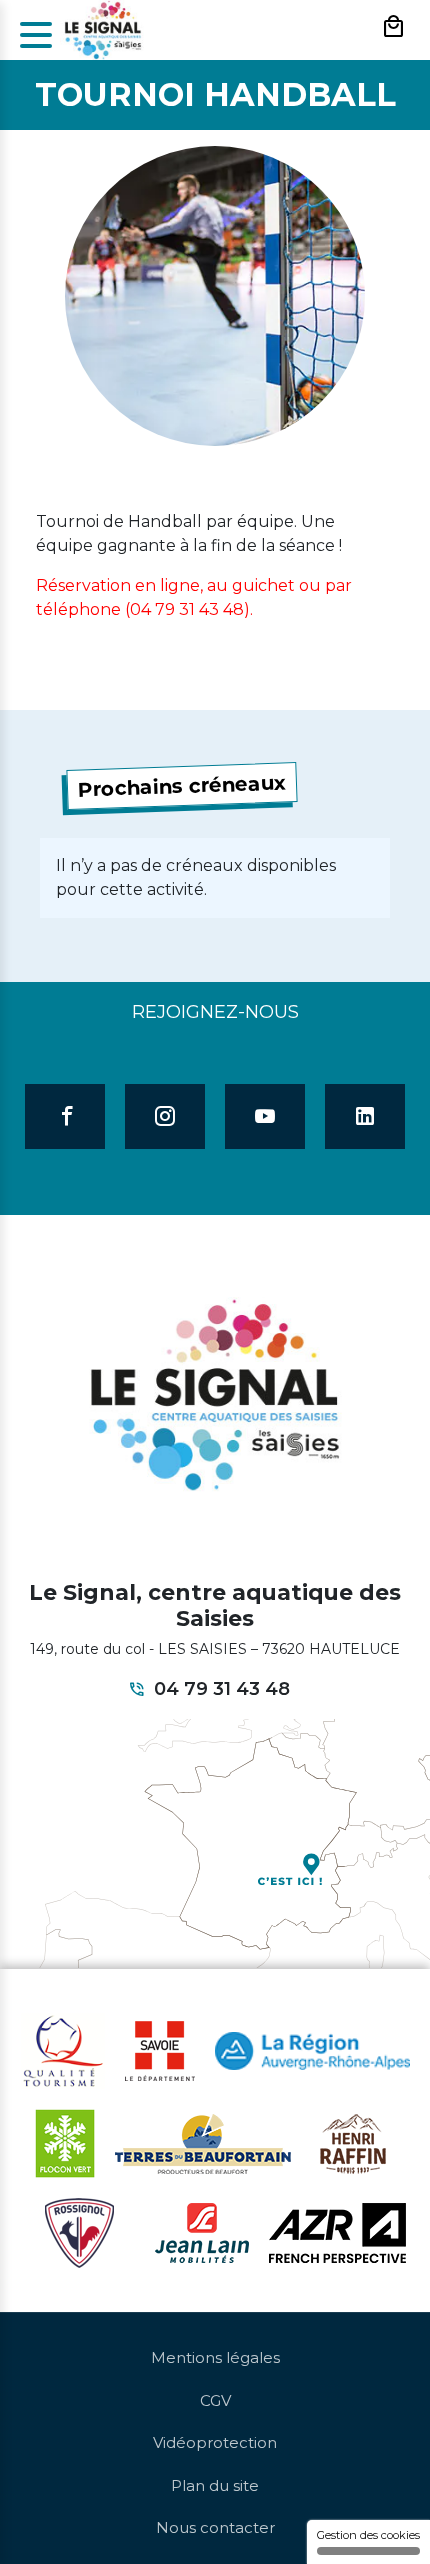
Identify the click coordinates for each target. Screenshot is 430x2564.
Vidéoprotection (215, 2442)
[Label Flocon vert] (65, 2143)
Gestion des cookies (368, 2535)
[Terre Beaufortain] (203, 2143)
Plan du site (215, 2485)
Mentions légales (215, 2357)
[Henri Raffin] (353, 2143)
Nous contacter (215, 2527)
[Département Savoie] (160, 2050)
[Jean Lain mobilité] (202, 2232)
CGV (215, 2400)
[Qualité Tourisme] (63, 2050)
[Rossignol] (79, 2232)
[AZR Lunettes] (337, 2232)
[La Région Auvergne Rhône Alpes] (312, 2050)
